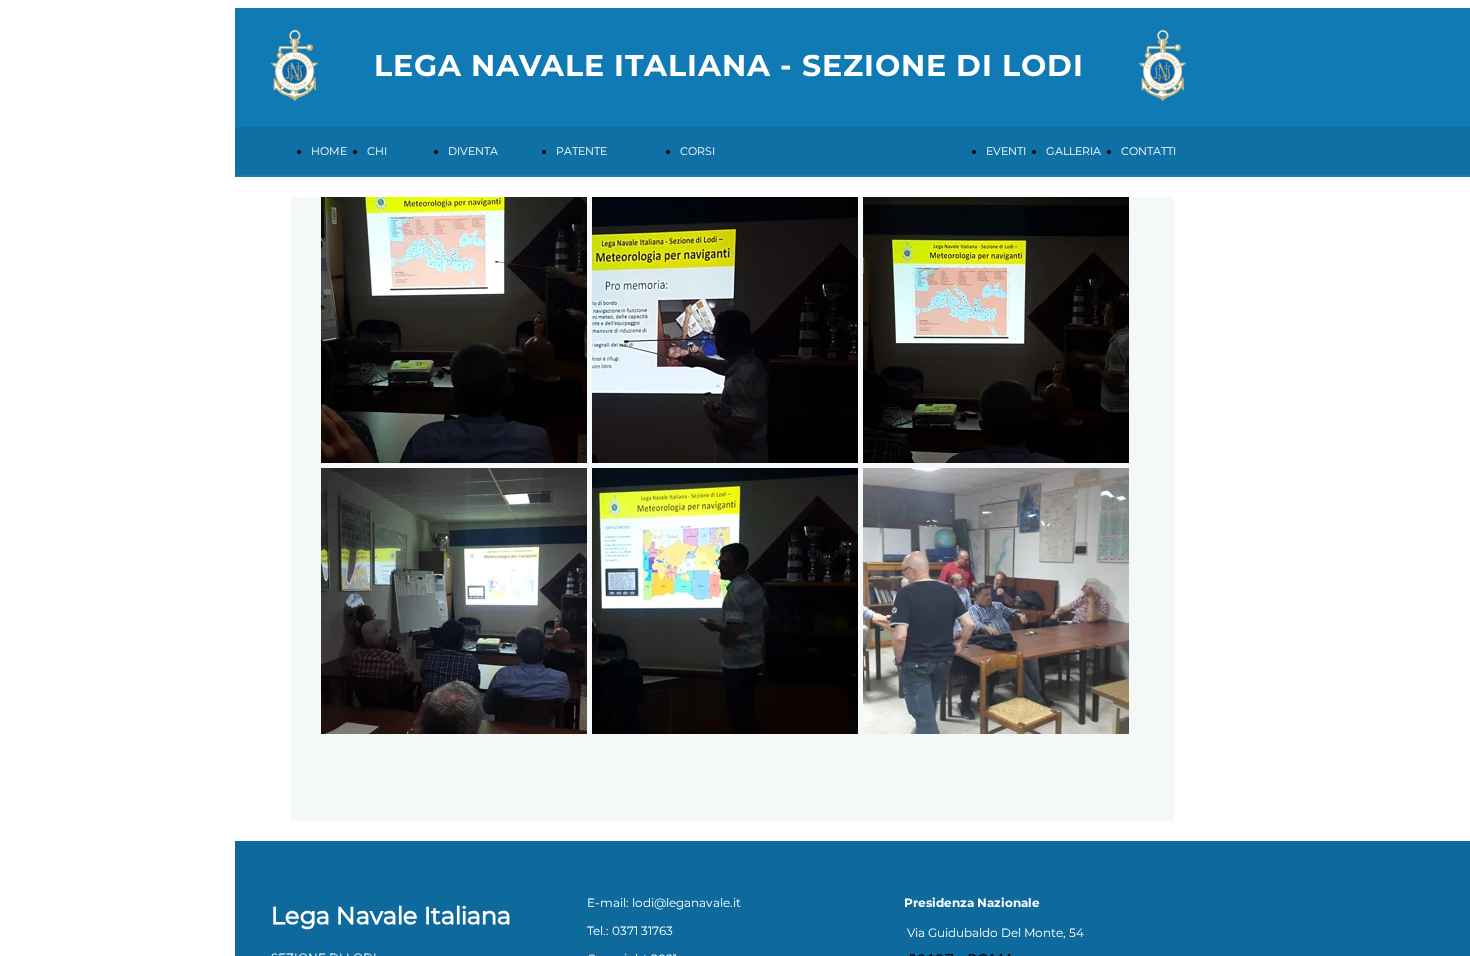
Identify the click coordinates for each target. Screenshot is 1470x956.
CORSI (697, 151)
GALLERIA (1073, 151)
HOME (329, 151)
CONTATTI (1148, 151)
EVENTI (1006, 151)
